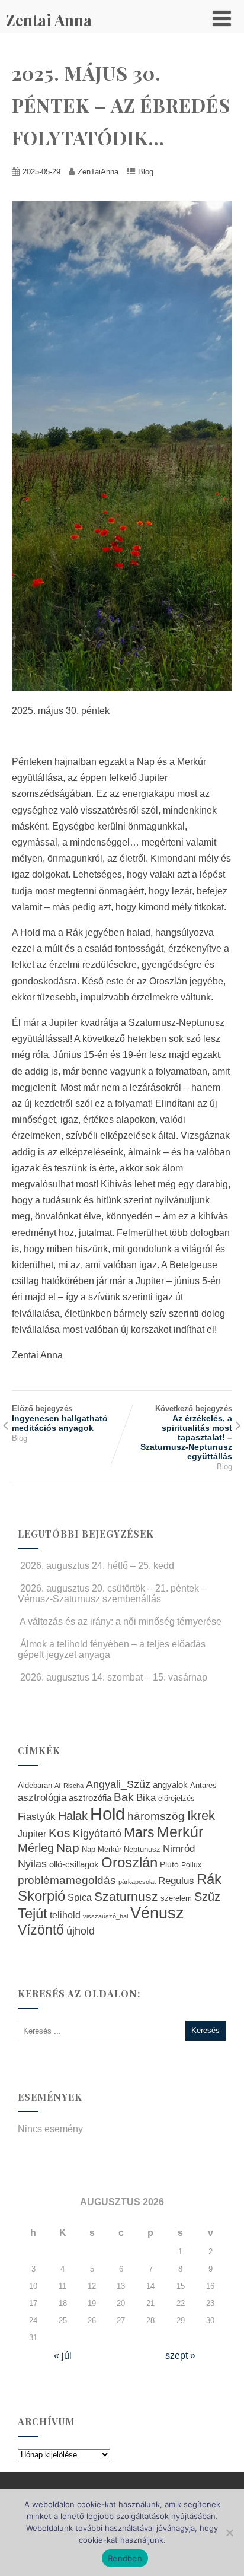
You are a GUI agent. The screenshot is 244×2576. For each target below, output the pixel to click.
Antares (203, 1785)
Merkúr (180, 1832)
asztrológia (42, 1798)
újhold (81, 1931)
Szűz (207, 1897)
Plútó (169, 1864)
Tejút (33, 1913)
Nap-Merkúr (102, 1850)
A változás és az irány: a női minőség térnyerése (121, 1621)
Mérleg (36, 1848)
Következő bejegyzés (186, 1432)
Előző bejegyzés (60, 1418)
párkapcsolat (137, 1882)
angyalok (170, 1785)
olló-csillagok (74, 1864)
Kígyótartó (97, 1834)
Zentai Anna (49, 20)
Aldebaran (35, 1786)
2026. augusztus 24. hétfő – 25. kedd (97, 1566)
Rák (209, 1879)
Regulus (176, 1881)
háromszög (156, 1816)
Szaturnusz (126, 1896)
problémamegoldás (67, 1880)
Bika (146, 1798)
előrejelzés (176, 1798)
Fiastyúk (37, 1816)
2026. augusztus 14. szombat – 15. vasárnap (114, 1677)
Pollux (191, 1865)
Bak (124, 1797)
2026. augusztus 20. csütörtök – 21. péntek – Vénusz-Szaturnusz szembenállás (112, 1594)
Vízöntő (41, 1930)
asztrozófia (90, 1798)
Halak (73, 1816)
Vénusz (157, 1913)
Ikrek (201, 1816)
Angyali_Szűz (118, 1784)
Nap (68, 1848)
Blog (146, 172)
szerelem (176, 1898)
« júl (63, 2356)
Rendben (125, 2558)
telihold (65, 1915)
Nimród (179, 1848)
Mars (139, 1832)
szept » (180, 2356)
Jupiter (32, 1834)
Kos (60, 1833)
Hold (107, 1814)
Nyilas (32, 1864)
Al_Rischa (69, 1786)
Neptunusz (142, 1850)
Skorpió (41, 1896)
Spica (80, 1897)
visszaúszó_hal (105, 1916)
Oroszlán (129, 1863)
